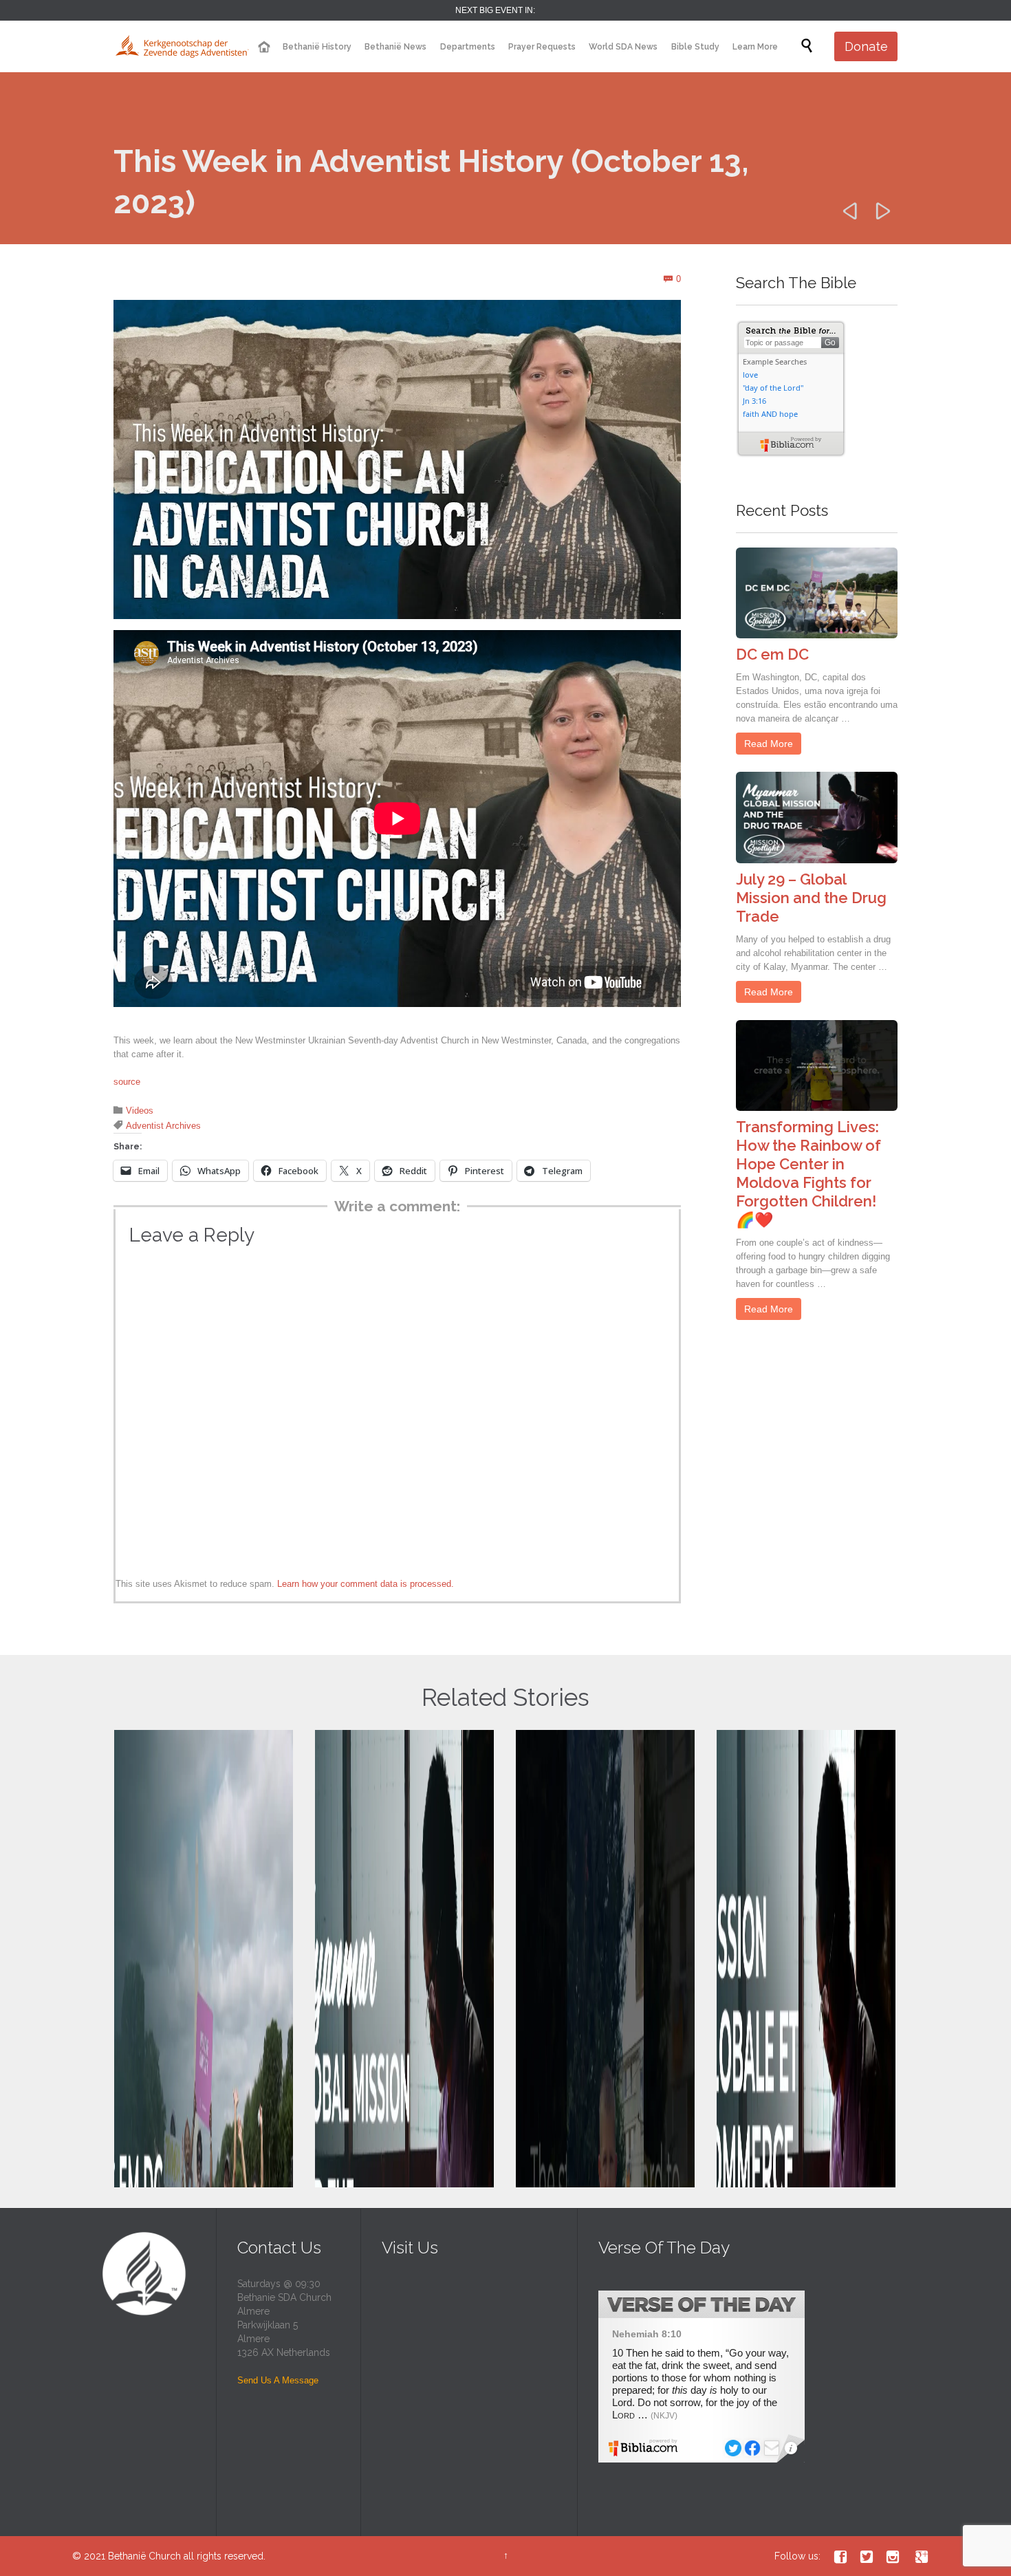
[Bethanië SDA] (182, 46)
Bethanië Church (144, 2556)
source (127, 1082)
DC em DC (772, 654)
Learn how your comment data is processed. (366, 1584)
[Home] (263, 47)
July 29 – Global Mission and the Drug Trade (811, 898)
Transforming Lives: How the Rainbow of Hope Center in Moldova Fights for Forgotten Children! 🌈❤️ (808, 1173)
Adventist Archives (163, 1126)
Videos (140, 1111)
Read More (769, 744)
